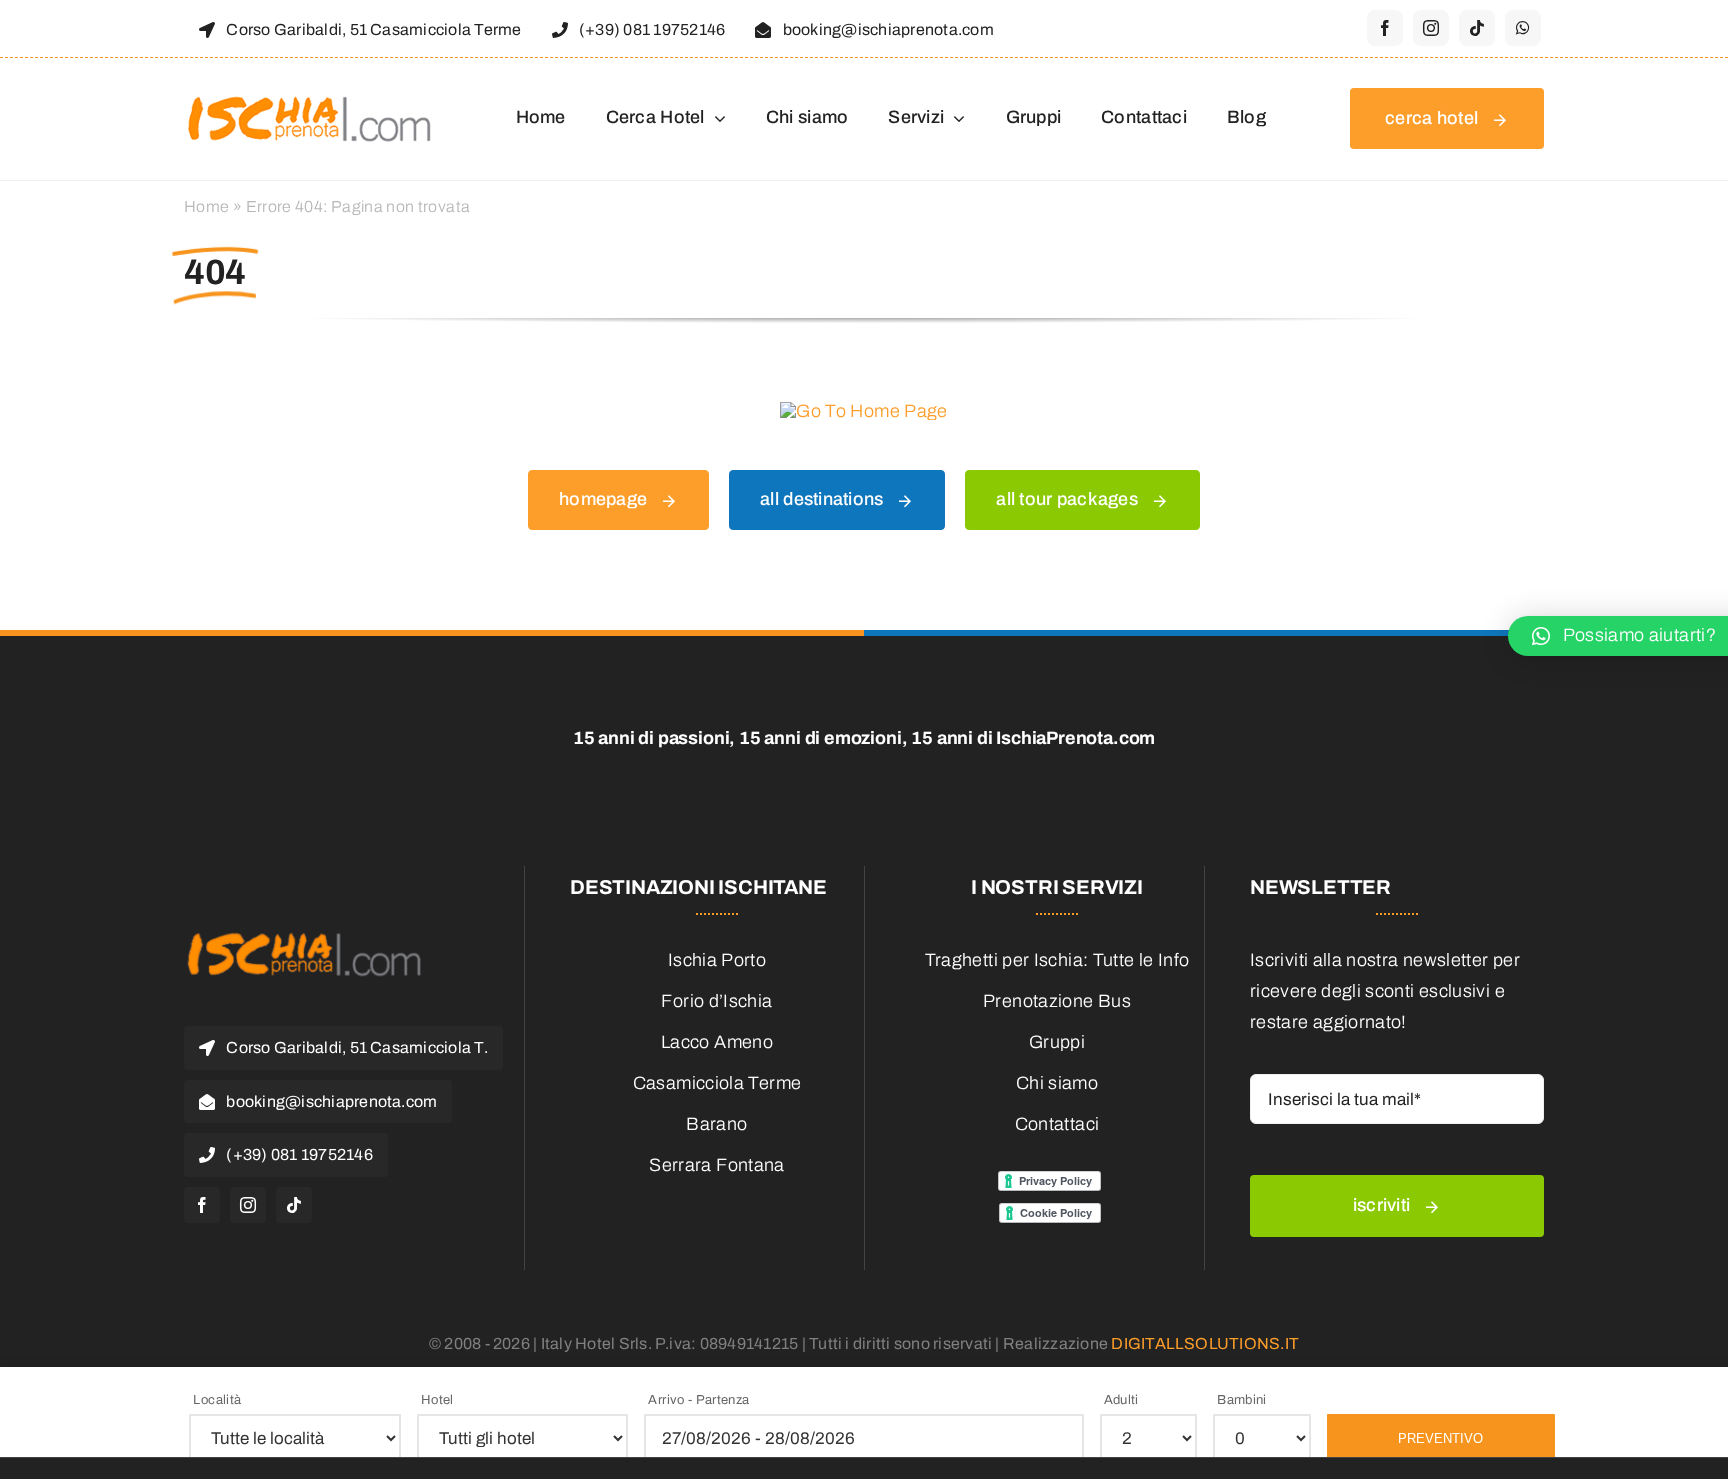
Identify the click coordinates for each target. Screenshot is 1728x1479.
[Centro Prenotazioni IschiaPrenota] (309, 95)
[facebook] (1385, 28)
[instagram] (1431, 28)
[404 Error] (863, 411)
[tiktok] (1477, 28)
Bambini (1242, 1400)
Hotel (437, 1400)
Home (206, 206)
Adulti (1121, 1400)
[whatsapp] (1523, 28)
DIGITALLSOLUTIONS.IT (1205, 1343)
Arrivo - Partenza (698, 1400)
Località (217, 1400)
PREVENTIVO (1440, 1438)
